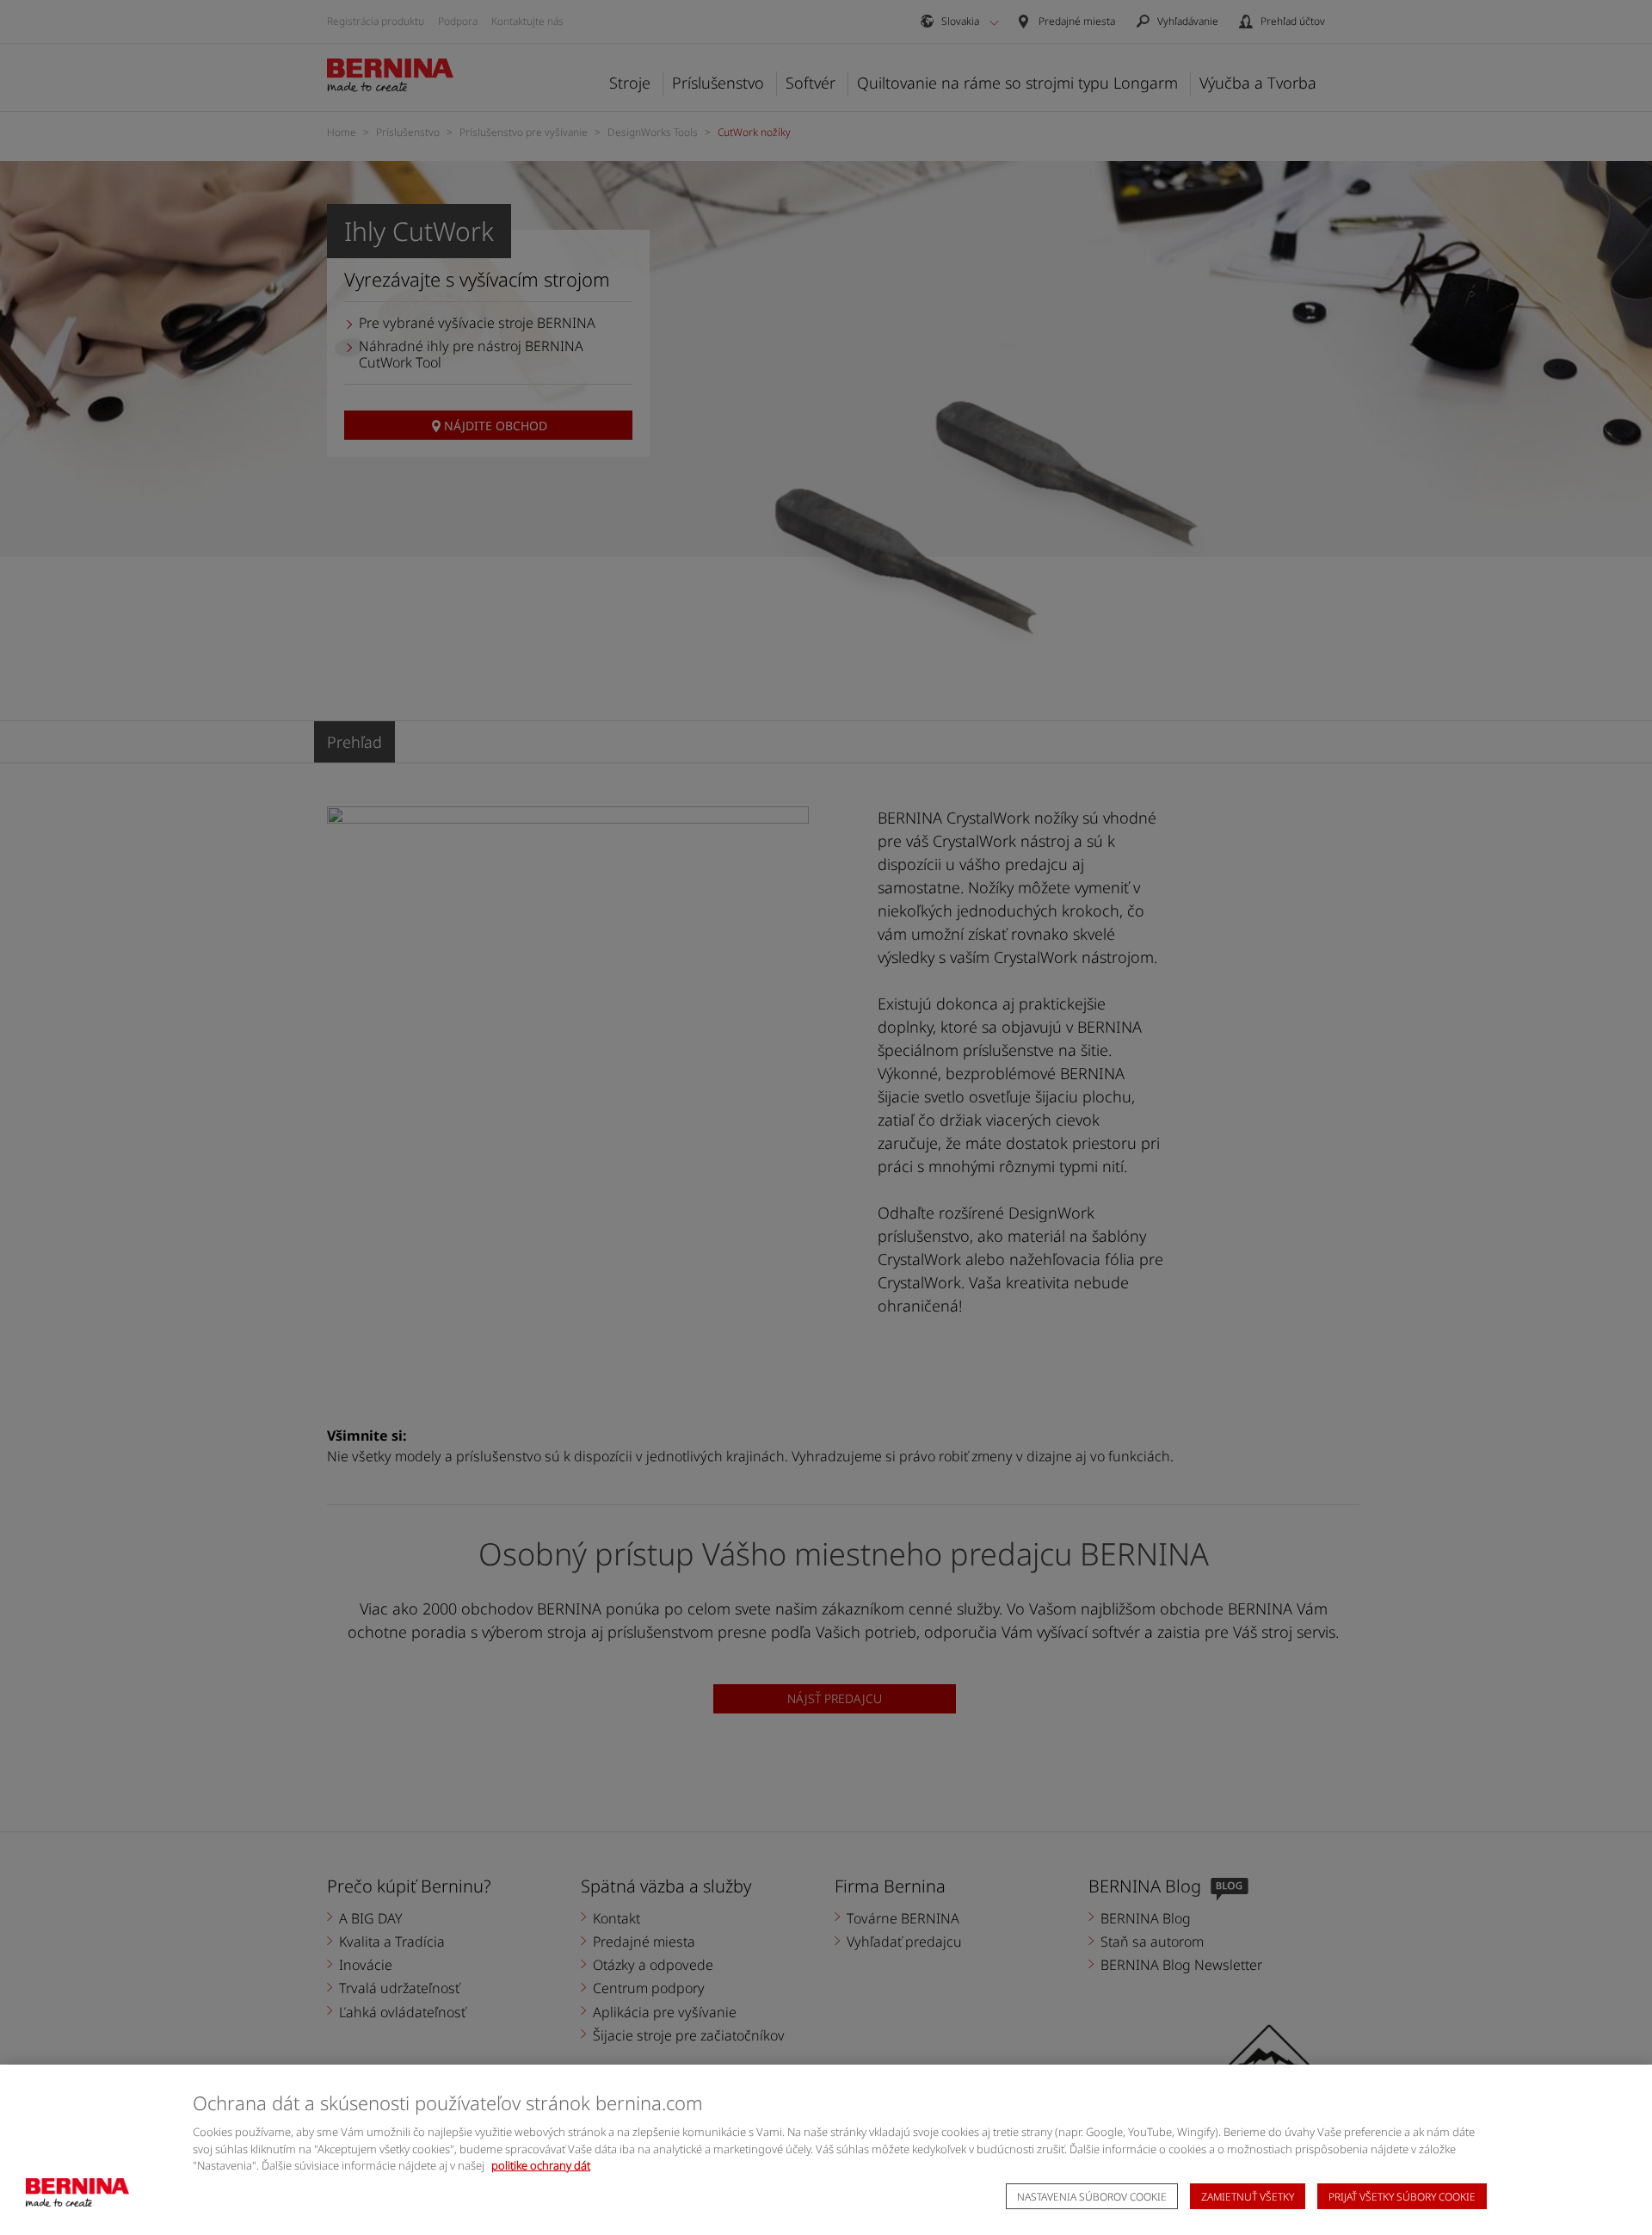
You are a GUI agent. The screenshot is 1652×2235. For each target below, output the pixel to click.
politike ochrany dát (541, 2165)
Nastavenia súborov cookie (1092, 2197)
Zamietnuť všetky (1248, 2197)
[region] (826, 2150)
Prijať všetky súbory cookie (1402, 2197)
